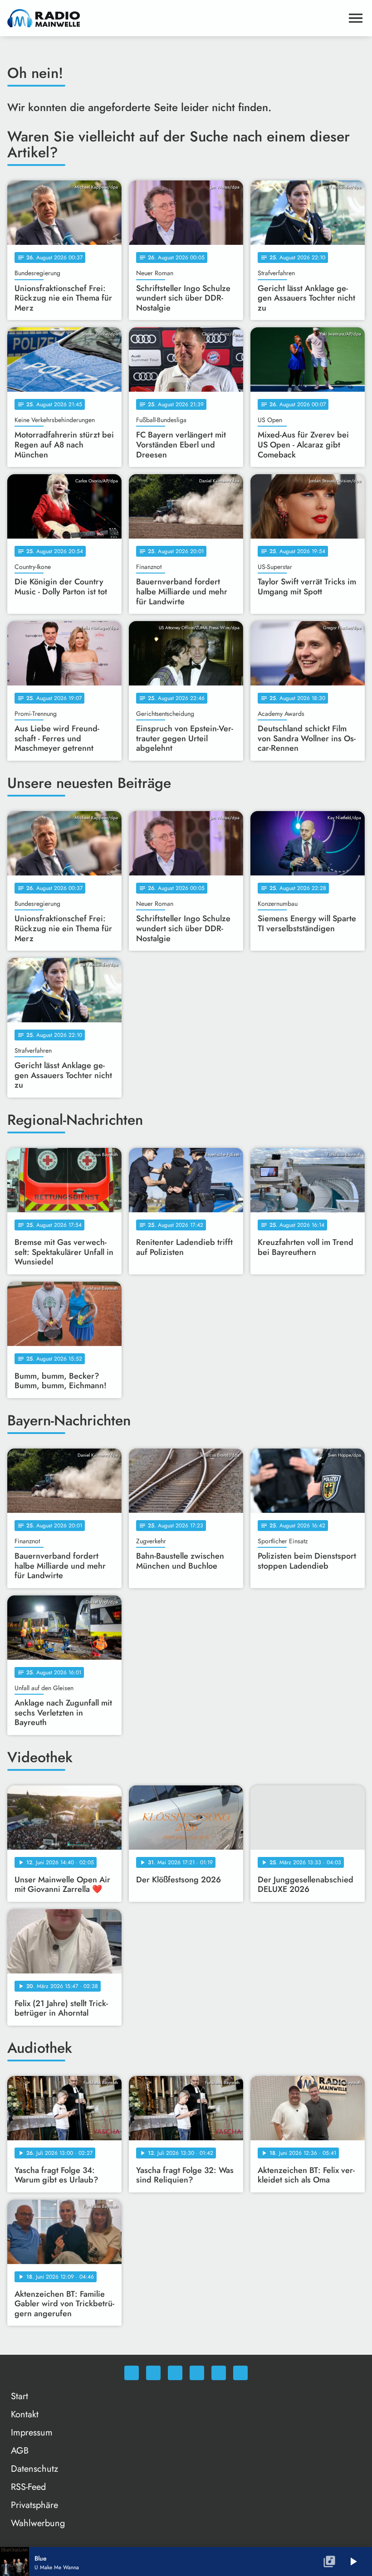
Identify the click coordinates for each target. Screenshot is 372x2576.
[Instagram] (175, 2373)
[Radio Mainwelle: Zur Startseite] (175, 18)
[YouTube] (197, 2373)
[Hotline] (240, 2373)
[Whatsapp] (132, 2373)
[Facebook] (153, 2373)
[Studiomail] (219, 2373)
